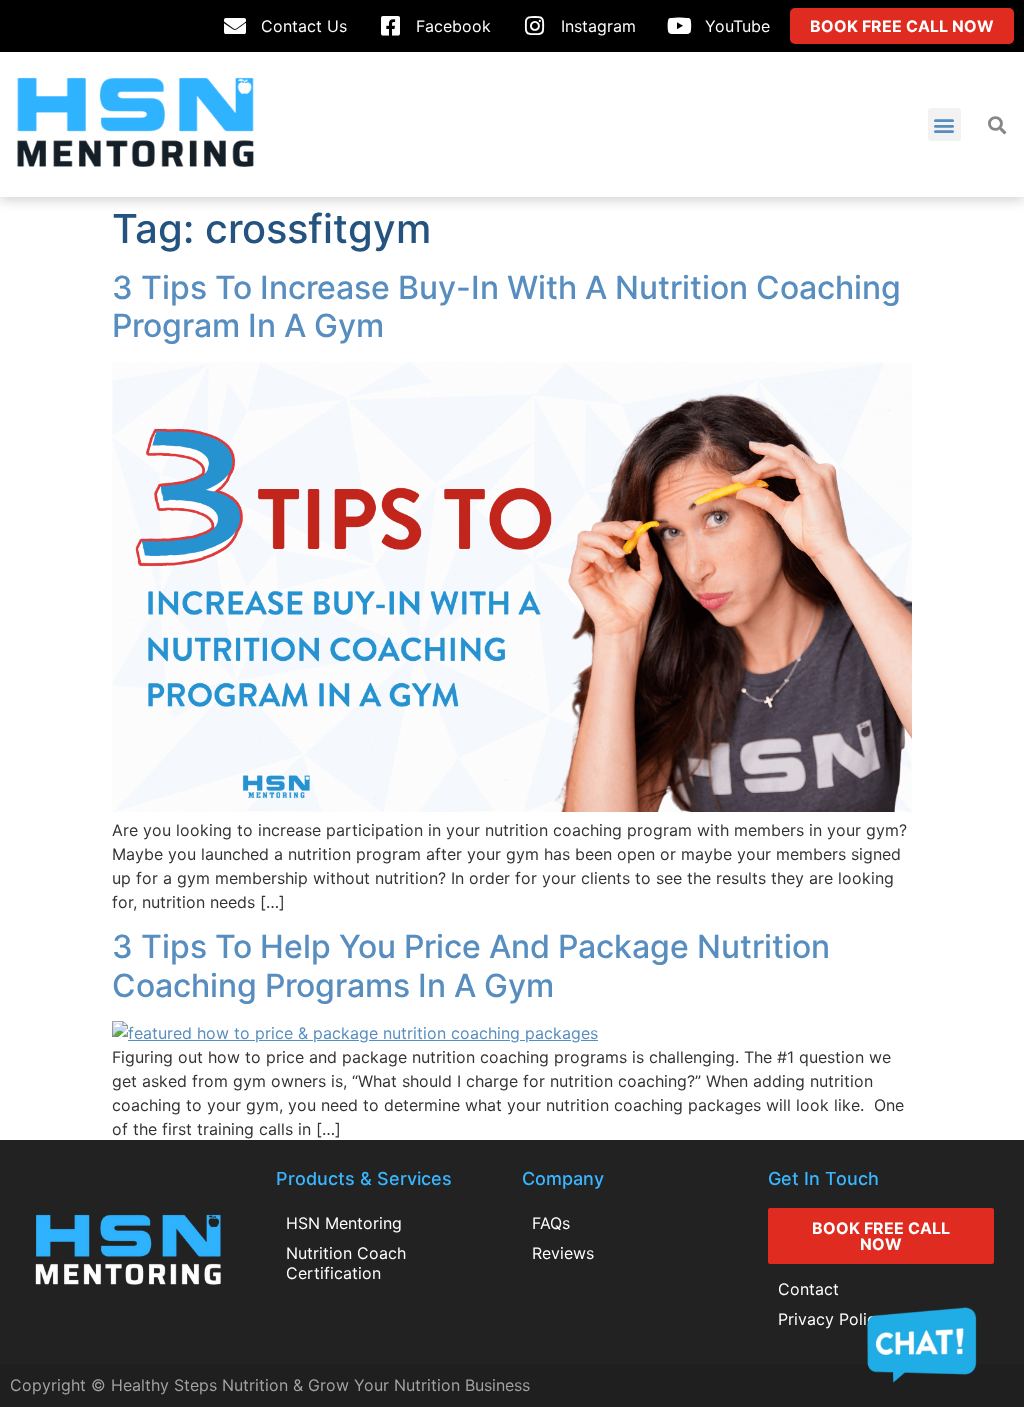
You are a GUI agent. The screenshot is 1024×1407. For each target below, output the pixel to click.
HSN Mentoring (344, 1223)
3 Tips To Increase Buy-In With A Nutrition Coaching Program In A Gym (506, 306)
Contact (808, 1289)
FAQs (551, 1223)
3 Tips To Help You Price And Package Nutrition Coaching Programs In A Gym (471, 965)
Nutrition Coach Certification (346, 1263)
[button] (944, 124)
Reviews (563, 1253)
